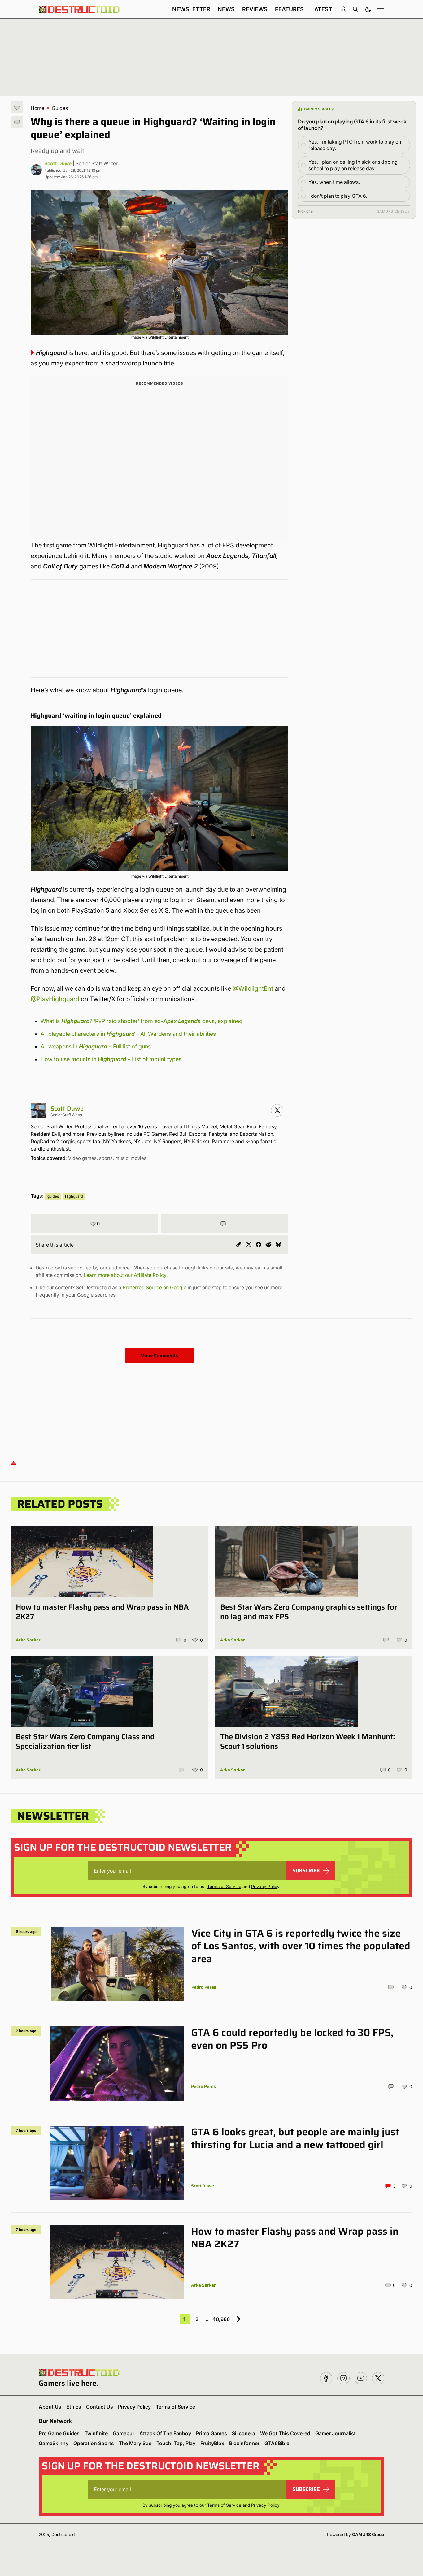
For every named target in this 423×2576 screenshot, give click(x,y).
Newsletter (191, 9)
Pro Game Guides (59, 2433)
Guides (60, 108)
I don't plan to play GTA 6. (338, 196)
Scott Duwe (58, 163)
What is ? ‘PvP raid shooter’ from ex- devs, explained (142, 1021)
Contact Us (100, 2407)
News (226, 9)
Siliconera (244, 2433)
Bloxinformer (244, 2443)
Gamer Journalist (336, 2433)
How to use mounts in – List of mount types (111, 1059)
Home (37, 108)
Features (289, 9)
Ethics (74, 2407)
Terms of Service (224, 1886)
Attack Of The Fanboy (165, 2433)
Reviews (255, 9)
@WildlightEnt (253, 988)
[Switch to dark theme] (368, 9)
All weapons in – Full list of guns (96, 1046)
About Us (50, 2407)
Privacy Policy (265, 1886)
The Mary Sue (135, 2443)
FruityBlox (212, 2443)
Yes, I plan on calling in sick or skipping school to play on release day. (353, 165)
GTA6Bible (277, 2443)
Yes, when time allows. (334, 182)
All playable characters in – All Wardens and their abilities (128, 1034)
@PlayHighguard (55, 999)
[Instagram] (277, 1110)
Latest (322, 9)
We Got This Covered (285, 2433)
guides (53, 1196)
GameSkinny (54, 2443)
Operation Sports (94, 2443)
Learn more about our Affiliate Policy (125, 1275)
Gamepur (124, 2433)
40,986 (221, 2319)
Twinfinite (96, 2433)
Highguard (74, 1196)
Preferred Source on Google (155, 1287)
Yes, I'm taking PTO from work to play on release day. (355, 145)
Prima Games (211, 2433)
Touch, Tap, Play (176, 2443)
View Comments (160, 1356)
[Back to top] (13, 1463)
